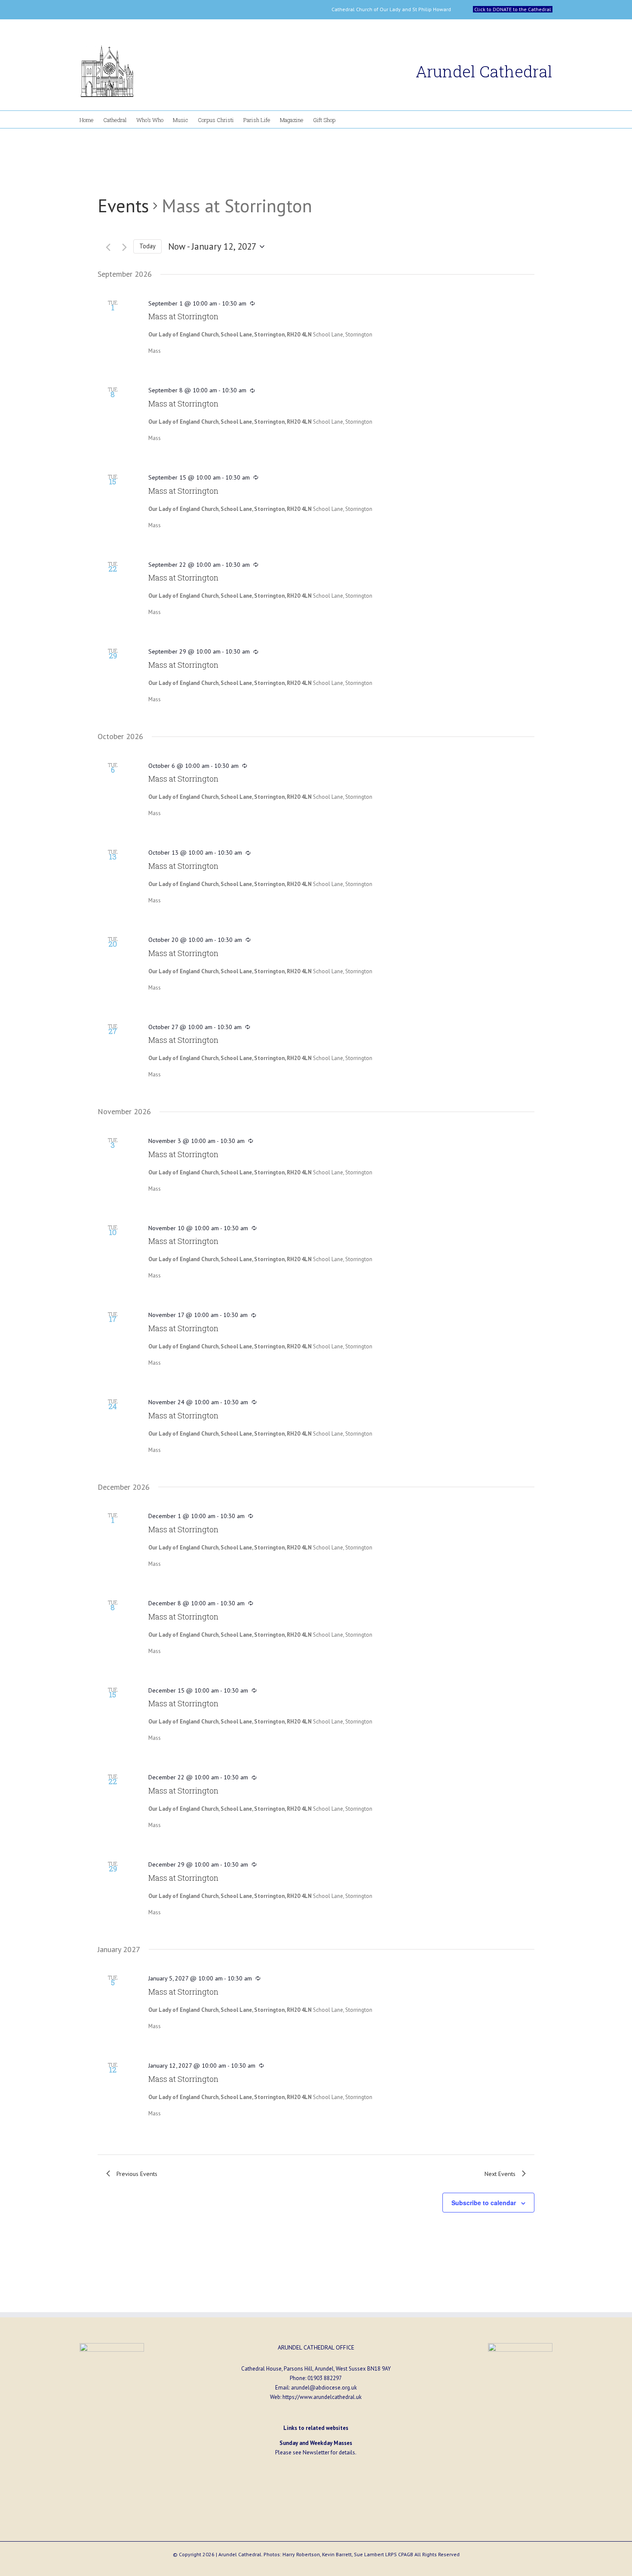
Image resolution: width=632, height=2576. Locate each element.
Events (123, 206)
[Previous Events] (104, 247)
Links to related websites (316, 2428)
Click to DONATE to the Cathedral (513, 9)
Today (147, 246)
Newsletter (316, 2452)
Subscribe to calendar (484, 2203)
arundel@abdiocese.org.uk (324, 2388)
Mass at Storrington (183, 316)
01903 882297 (325, 2378)
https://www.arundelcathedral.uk (322, 2397)
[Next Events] (120, 247)
